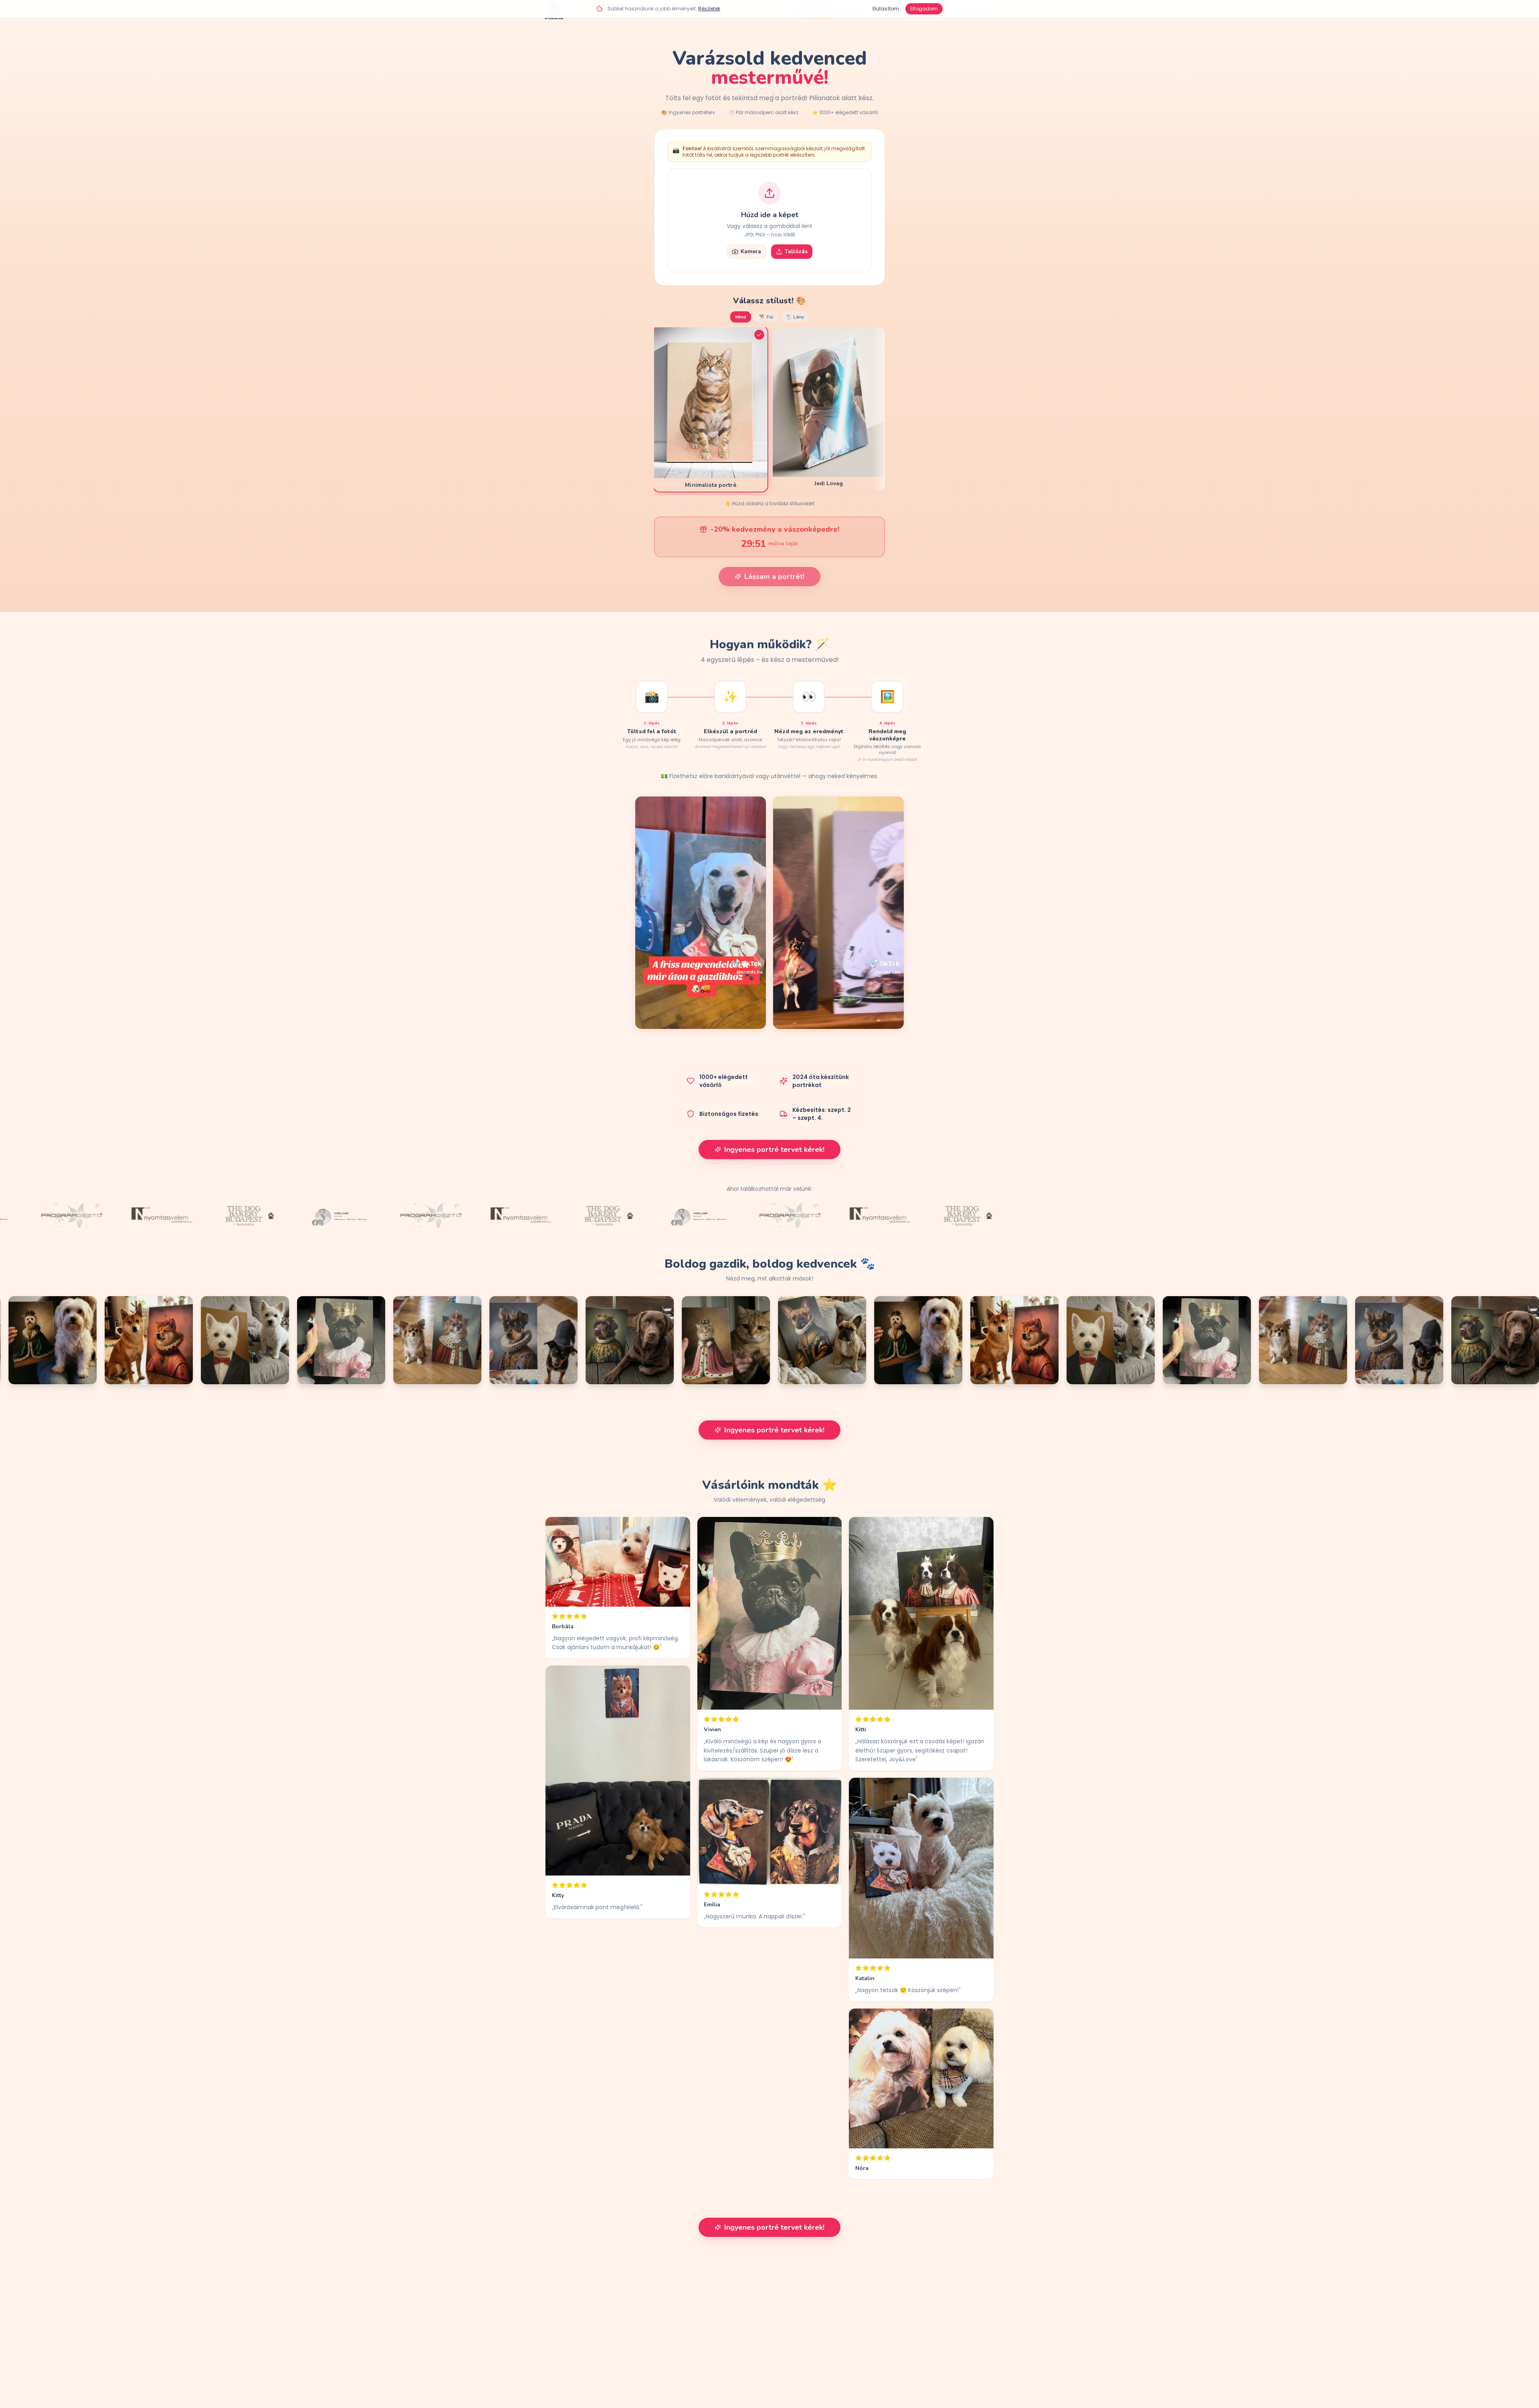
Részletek (709, 9)
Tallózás (796, 251)
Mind (741, 317)
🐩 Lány (795, 317)
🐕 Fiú (766, 317)
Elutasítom (886, 9)
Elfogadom (924, 9)
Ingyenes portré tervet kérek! (774, 1150)
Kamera (751, 251)
